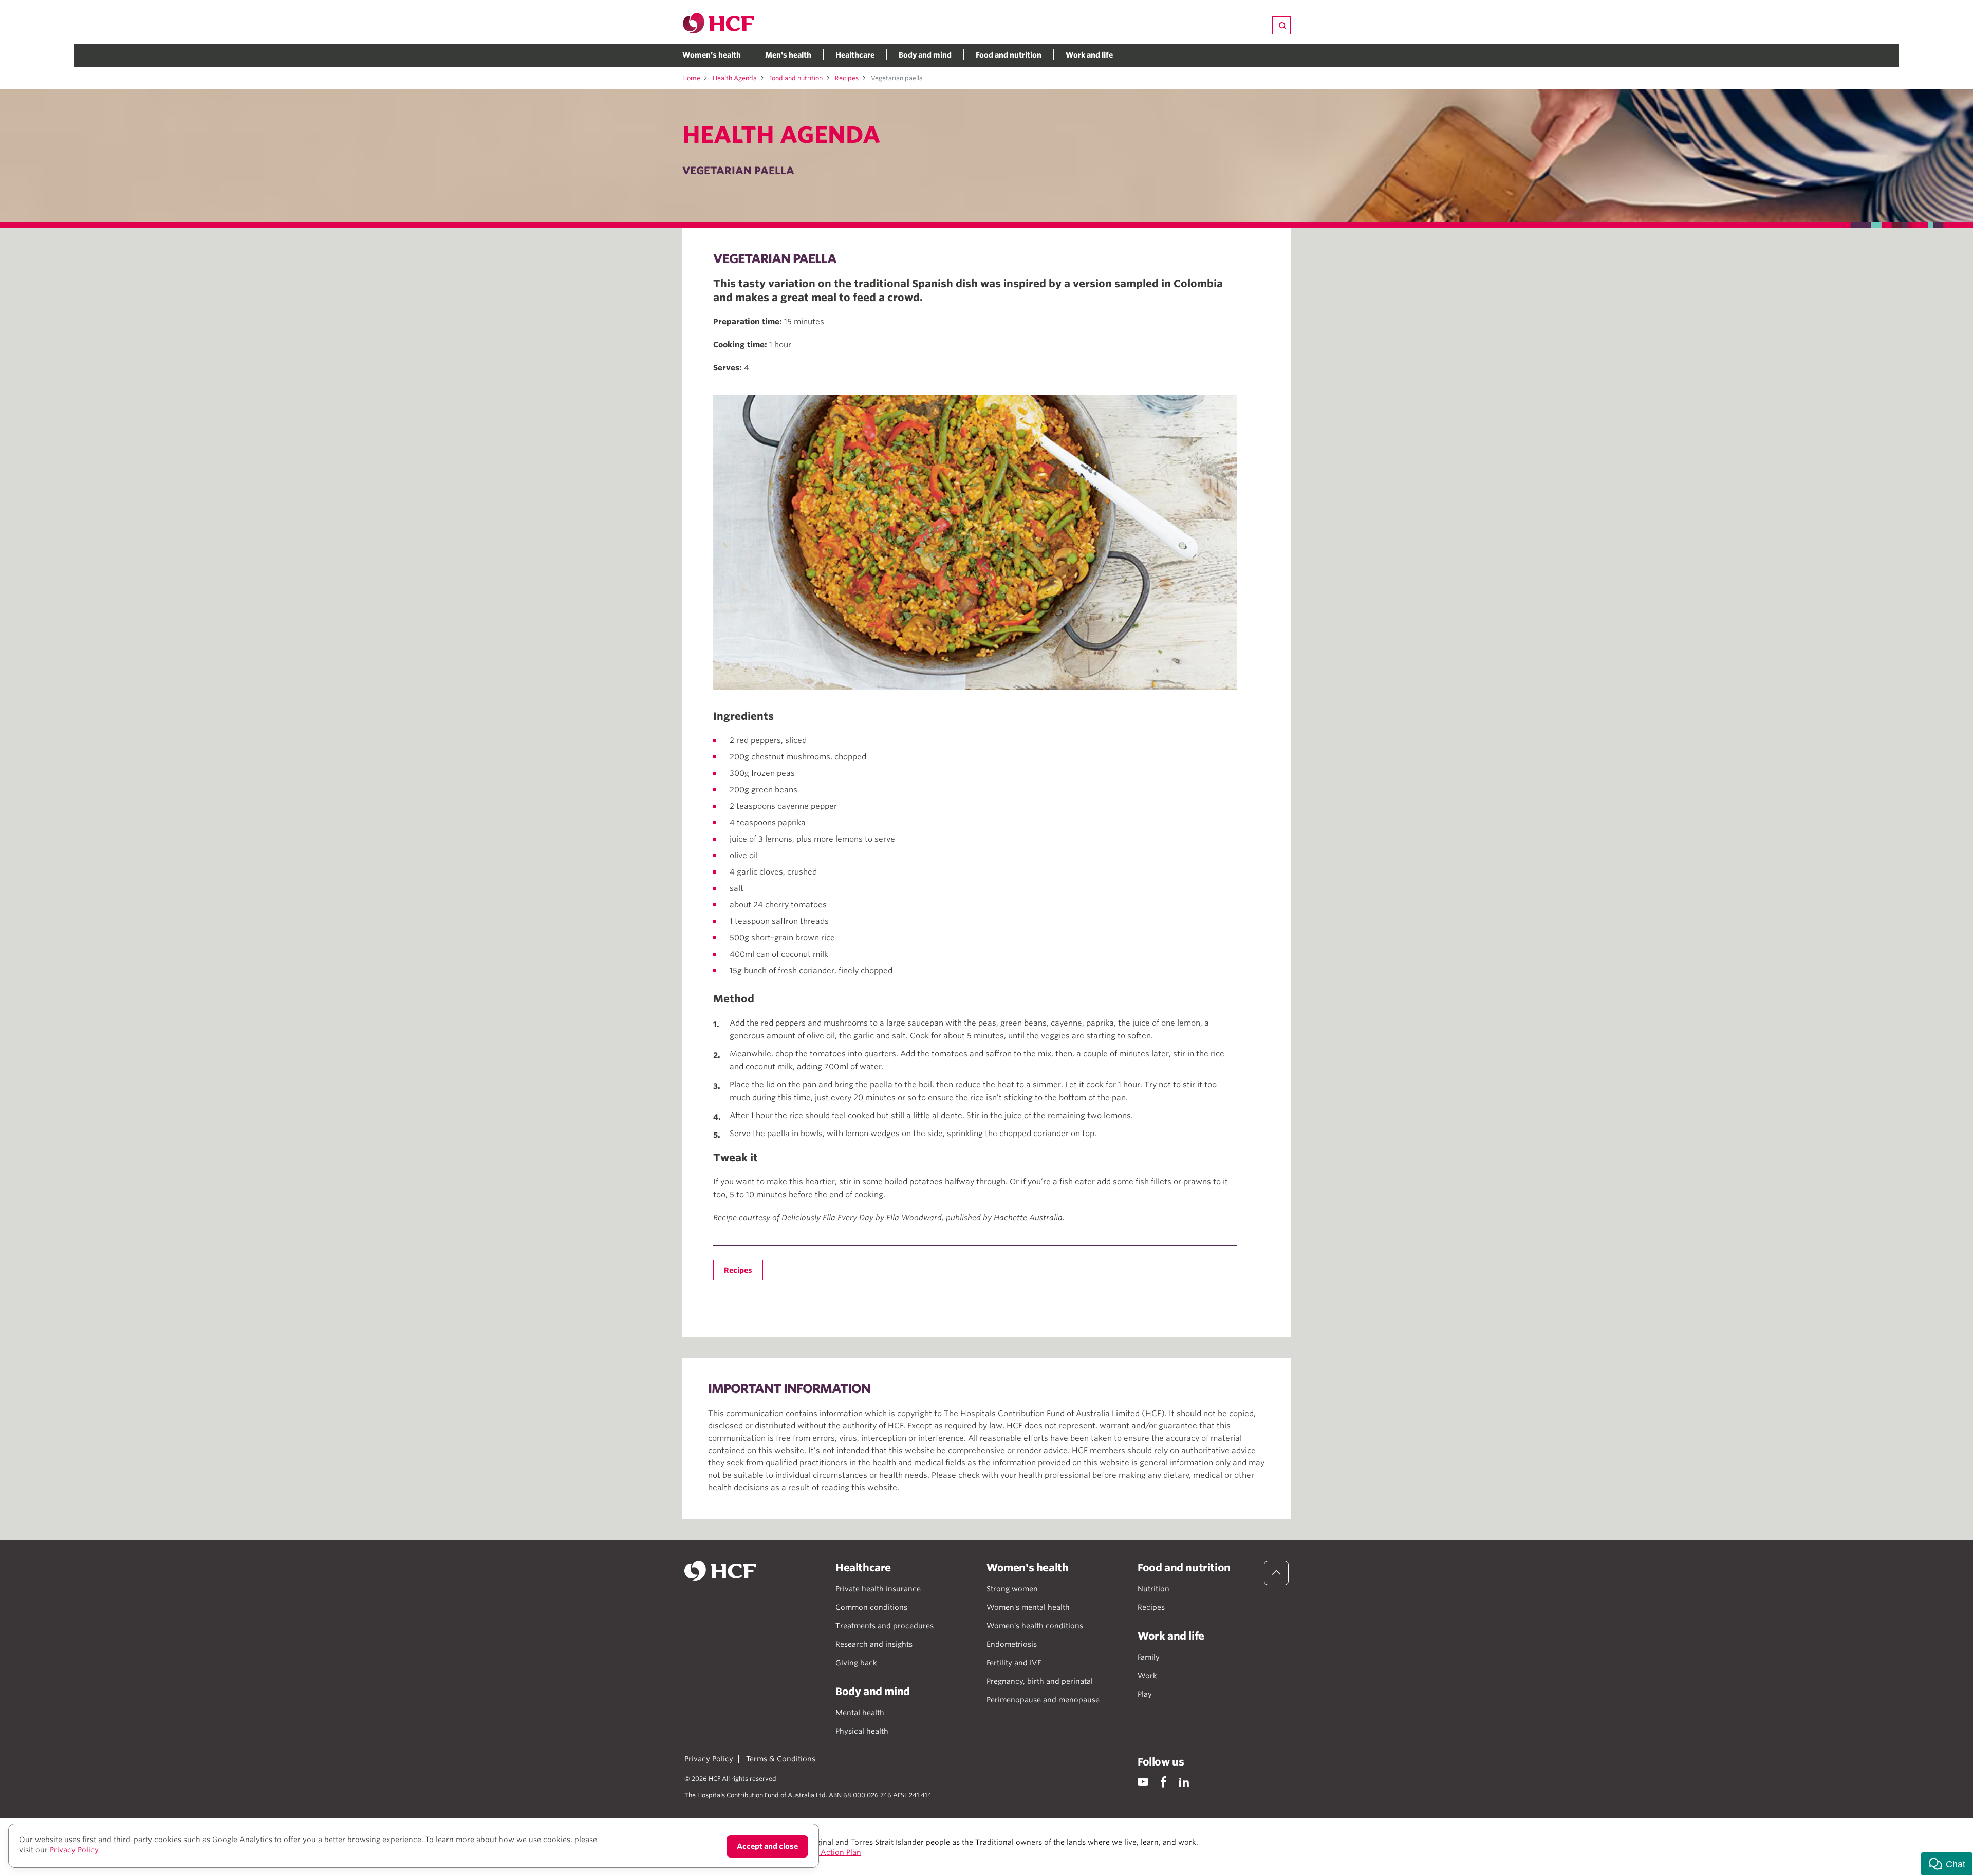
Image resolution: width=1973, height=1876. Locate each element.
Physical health (862, 1731)
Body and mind (925, 55)
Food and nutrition (1009, 55)
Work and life (1089, 55)
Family (1149, 1657)
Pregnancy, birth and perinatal (1040, 1681)
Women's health (712, 55)
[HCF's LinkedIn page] (1184, 1782)
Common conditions (871, 1607)
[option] (975, 542)
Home (691, 78)
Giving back (856, 1663)
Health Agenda (735, 78)
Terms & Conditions (781, 1759)
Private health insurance (878, 1589)
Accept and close (767, 1846)
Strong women (1012, 1589)
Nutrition (1153, 1589)
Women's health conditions (1035, 1626)
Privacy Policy (709, 1759)
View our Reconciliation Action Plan (797, 1852)
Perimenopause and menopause (1043, 1700)
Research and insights (874, 1644)
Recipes (847, 78)
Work (1147, 1676)
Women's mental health (1028, 1607)
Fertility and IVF (1014, 1663)
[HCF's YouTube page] (1143, 1782)
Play (1145, 1694)
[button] (1947, 1864)
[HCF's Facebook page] (1164, 1782)
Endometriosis (1012, 1644)
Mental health (860, 1713)
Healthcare (855, 55)
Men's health (788, 55)
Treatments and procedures (885, 1626)
